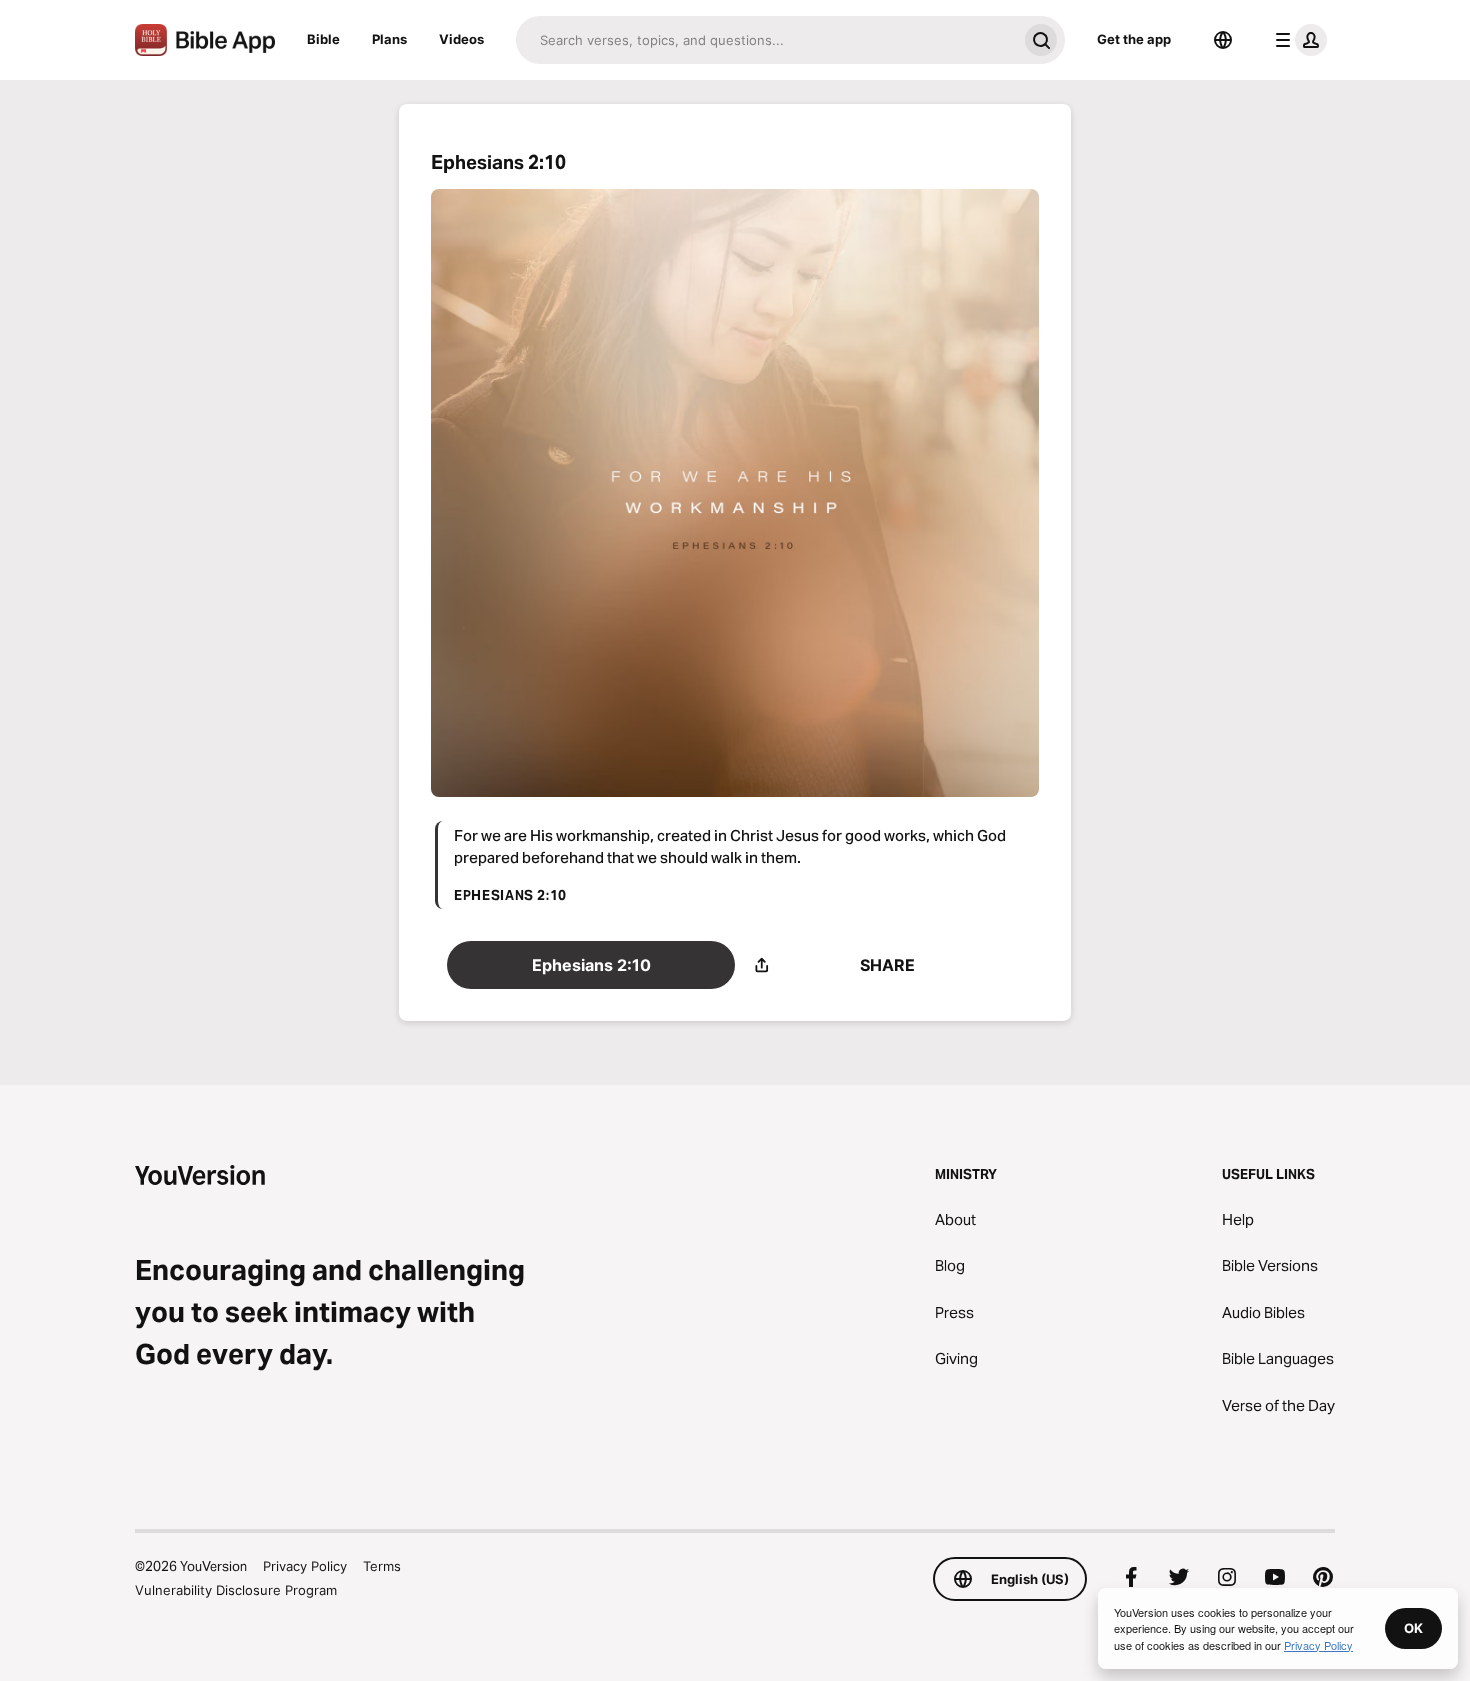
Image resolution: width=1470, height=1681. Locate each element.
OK (1413, 1628)
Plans (389, 39)
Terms (382, 1566)
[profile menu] (1297, 40)
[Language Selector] (1223, 40)
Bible (323, 39)
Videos (461, 39)
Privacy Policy (305, 1566)
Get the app (1134, 39)
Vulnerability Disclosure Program (236, 1590)
